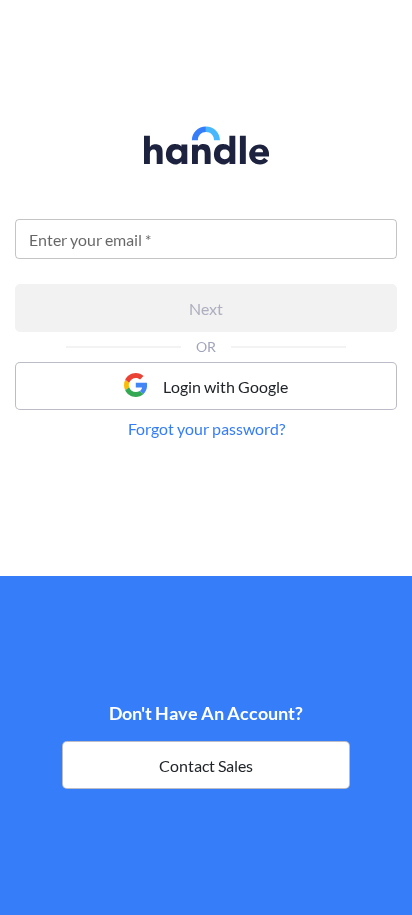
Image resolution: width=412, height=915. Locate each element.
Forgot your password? (206, 428)
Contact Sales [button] (206, 765)
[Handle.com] (206, 158)
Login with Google (225, 386)
